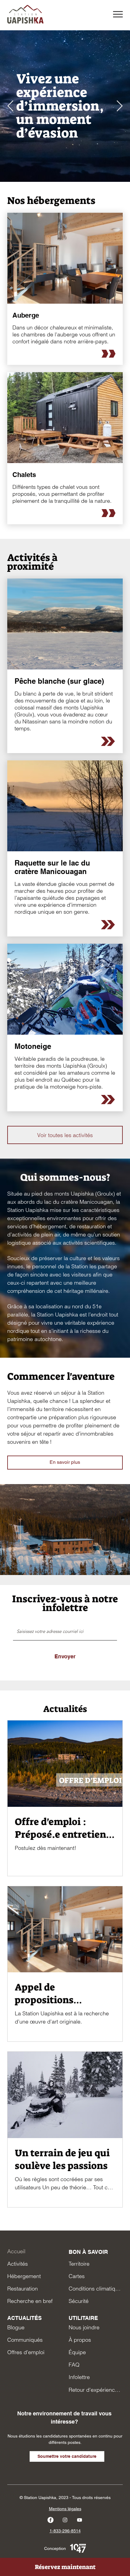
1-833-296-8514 (65, 2531)
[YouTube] (80, 2520)
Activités (18, 2264)
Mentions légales (65, 2509)
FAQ (74, 2365)
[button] (118, 14)
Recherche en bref (30, 2301)
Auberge (26, 315)
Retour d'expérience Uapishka (96, 2390)
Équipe (77, 2352)
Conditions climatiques (96, 2289)
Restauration (23, 2289)
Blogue (16, 2327)
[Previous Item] (10, 106)
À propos (80, 2340)
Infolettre (79, 2377)
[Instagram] (65, 2520)
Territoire (79, 2264)
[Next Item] (120, 106)
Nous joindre (84, 2327)
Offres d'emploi (26, 2352)
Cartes (77, 2276)
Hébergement (24, 2276)
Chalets (24, 474)
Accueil (16, 2251)
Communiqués (25, 2340)
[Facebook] (50, 2520)
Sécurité (79, 2301)
